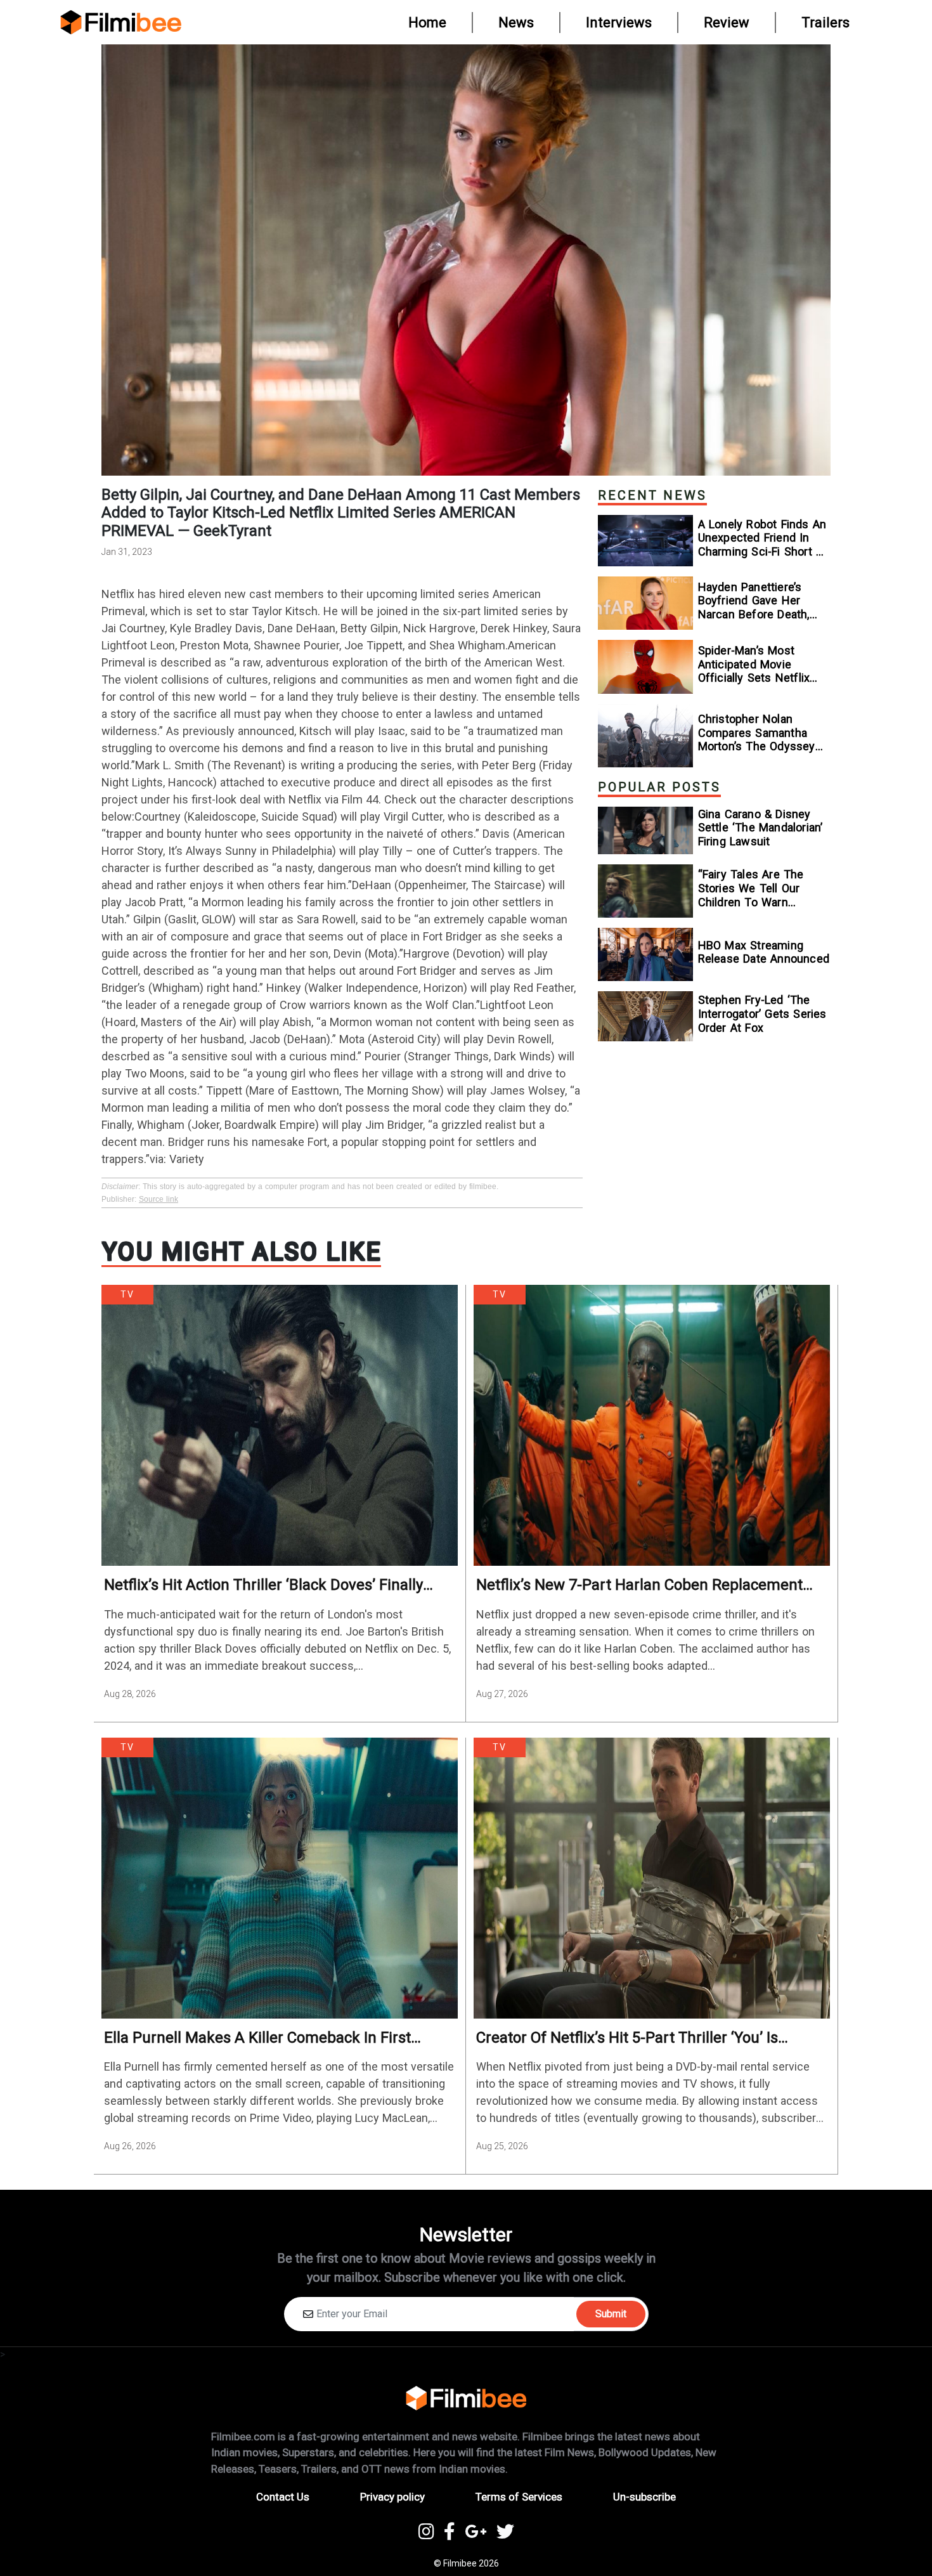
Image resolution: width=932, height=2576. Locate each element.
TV (127, 1294)
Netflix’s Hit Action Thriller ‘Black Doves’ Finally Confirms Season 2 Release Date (263, 1585)
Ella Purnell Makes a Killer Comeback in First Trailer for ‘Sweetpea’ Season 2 (257, 2038)
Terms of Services (519, 2497)
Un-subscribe (644, 2497)
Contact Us (283, 2497)
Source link (159, 1199)
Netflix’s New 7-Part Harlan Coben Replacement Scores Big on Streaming (639, 1585)
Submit (611, 2314)
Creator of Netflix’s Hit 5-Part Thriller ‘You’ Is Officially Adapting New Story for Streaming (627, 2038)
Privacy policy (392, 2497)
